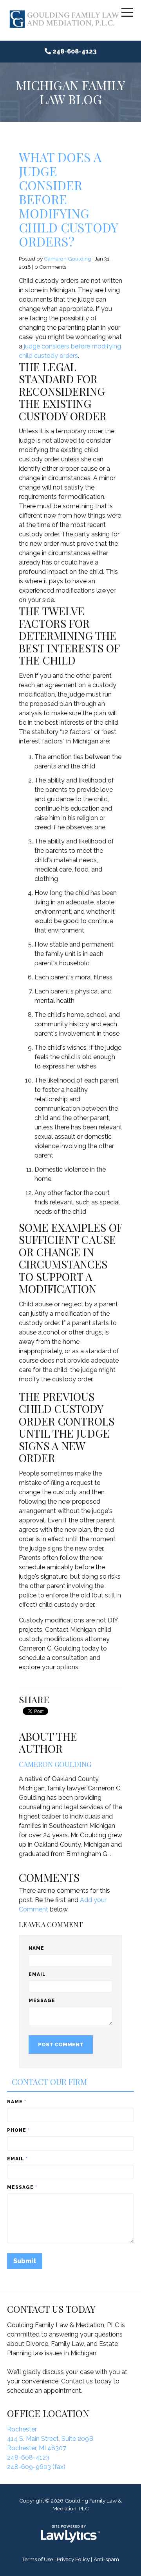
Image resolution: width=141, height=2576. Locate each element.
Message (42, 2001)
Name (36, 1948)
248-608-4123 (75, 51)
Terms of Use (37, 2559)
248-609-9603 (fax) (36, 2467)
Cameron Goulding (68, 259)
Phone (18, 2130)
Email (37, 1974)
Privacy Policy (73, 2559)
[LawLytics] (70, 2534)
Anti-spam (106, 2559)
